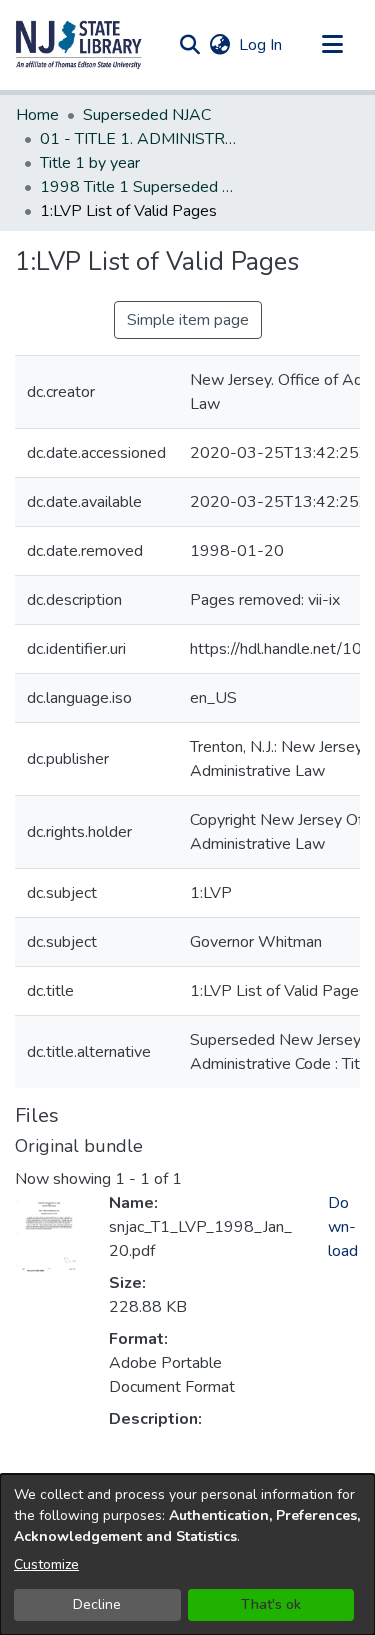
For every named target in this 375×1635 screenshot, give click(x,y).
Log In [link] (261, 45)
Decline (97, 1604)
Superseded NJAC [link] (147, 115)
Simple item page (188, 320)
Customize (46, 1564)
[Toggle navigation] (332, 45)
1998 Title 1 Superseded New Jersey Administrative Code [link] (140, 187)
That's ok (271, 1604)
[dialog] (187, 1554)
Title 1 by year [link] (90, 163)
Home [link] (37, 115)
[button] (79, 45)
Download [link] (343, 1227)
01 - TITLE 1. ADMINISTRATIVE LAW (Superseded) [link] (140, 139)
